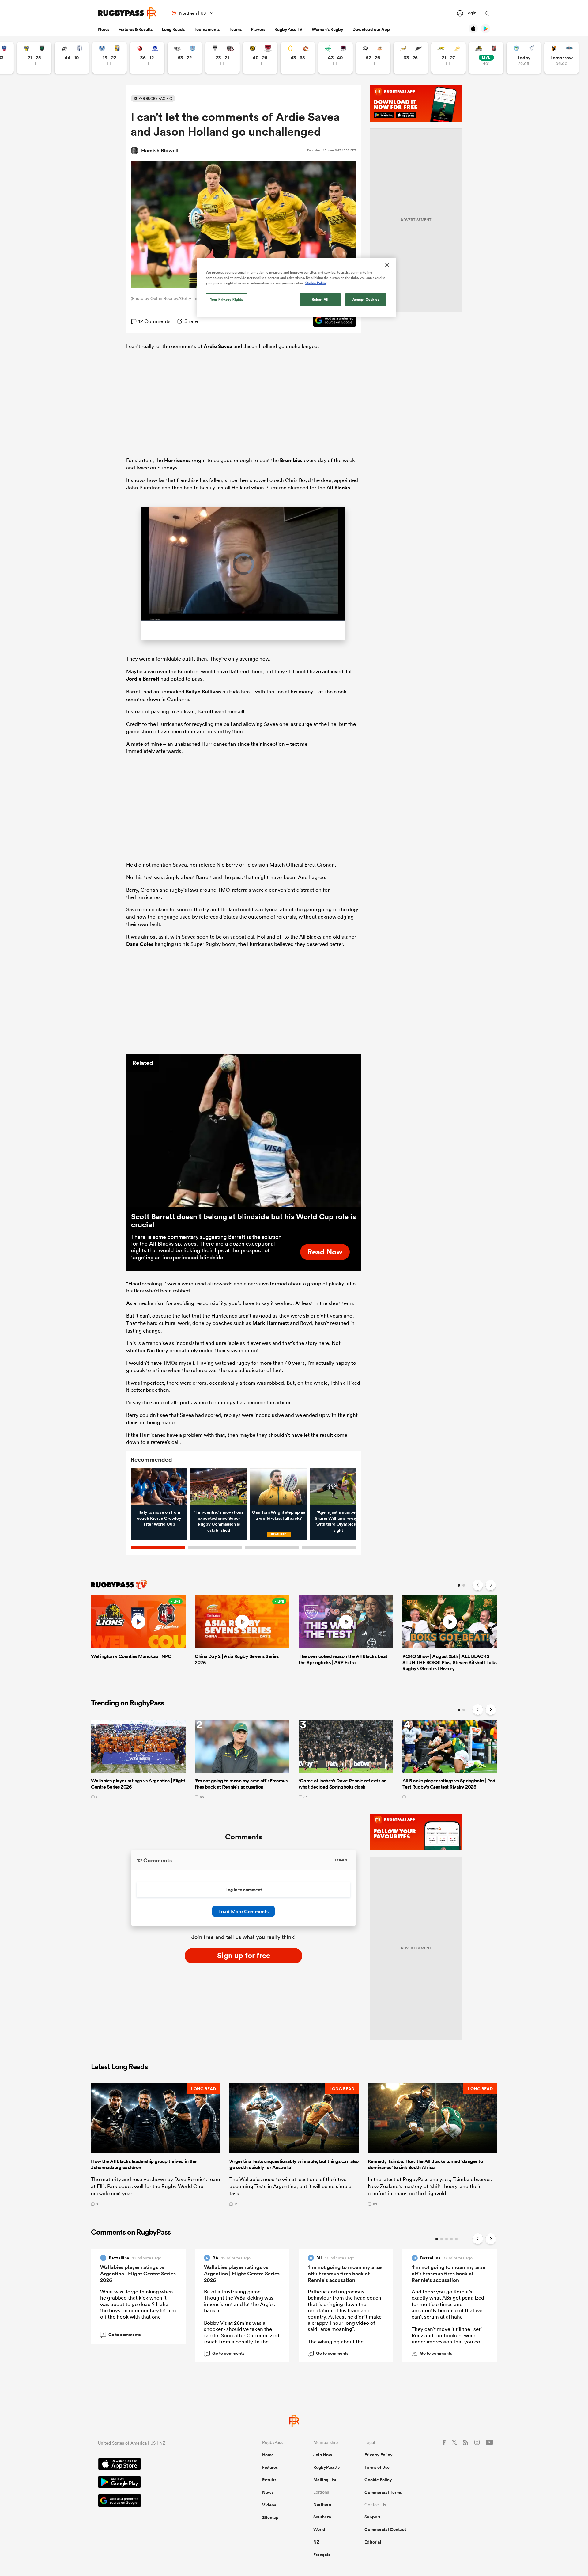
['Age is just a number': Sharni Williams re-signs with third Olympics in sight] (338, 1487)
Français (322, 2555)
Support (372, 2517)
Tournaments (207, 29)
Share (191, 321)
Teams (235, 29)
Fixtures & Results (136, 29)
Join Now (323, 2455)
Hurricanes (177, 460)
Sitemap (270, 2517)
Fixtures (270, 2467)
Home (268, 2455)
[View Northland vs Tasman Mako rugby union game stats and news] (524, 58)
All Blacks (338, 488)
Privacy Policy (379, 2455)
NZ (316, 2542)
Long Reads (173, 29)
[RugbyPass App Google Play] (159, 2483)
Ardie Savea (218, 346)
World (319, 2529)
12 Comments (155, 321)
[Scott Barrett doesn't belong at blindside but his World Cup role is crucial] (243, 1130)
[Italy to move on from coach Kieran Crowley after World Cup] (159, 1487)
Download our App (371, 29)
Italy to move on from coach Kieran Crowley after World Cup (159, 1518)
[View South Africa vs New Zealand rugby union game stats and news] (411, 58)
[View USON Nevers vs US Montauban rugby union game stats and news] (34, 58)
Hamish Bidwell (160, 150)
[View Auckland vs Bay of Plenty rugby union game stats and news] (109, 58)
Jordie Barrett (143, 679)
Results (269, 2480)
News (104, 29)
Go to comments (122, 2335)
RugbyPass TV (288, 29)
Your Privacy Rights (227, 299)
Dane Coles (140, 944)
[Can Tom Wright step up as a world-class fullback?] (279, 1487)
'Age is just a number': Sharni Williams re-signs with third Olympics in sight (338, 1521)
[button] (156, 2145)
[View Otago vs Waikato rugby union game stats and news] (298, 58)
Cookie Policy (378, 2480)
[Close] (387, 265)
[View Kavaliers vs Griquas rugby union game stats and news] (562, 58)
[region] (296, 287)
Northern (322, 2504)
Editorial (373, 2542)
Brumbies (291, 460)
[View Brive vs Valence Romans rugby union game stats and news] (222, 58)
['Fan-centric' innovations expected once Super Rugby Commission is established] (219, 1487)
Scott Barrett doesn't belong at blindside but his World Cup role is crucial (243, 1220)
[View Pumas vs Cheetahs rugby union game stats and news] (373, 58)
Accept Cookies (366, 299)
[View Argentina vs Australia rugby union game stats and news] (449, 58)
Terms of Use (377, 2467)
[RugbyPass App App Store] (159, 2465)
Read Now (325, 1252)
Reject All (320, 299)
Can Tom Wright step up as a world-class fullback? (279, 1515)
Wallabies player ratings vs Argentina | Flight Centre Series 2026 (138, 2274)
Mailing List (325, 2480)
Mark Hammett (271, 1323)
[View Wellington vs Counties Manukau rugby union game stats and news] (486, 58)
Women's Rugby (328, 29)
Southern (322, 2517)
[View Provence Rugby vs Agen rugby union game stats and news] (72, 58)
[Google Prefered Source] (332, 321)
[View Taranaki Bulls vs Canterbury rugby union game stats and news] (260, 58)
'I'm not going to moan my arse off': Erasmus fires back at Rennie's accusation (345, 2274)
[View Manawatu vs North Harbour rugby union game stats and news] (335, 58)
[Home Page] (127, 13)
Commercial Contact (385, 2529)
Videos (269, 2505)
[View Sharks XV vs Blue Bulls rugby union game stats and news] (185, 58)
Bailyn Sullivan (203, 692)
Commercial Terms (383, 2492)
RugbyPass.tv (327, 2467)
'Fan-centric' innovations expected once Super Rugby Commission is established (219, 1521)
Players (258, 29)
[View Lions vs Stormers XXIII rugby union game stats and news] (147, 58)
